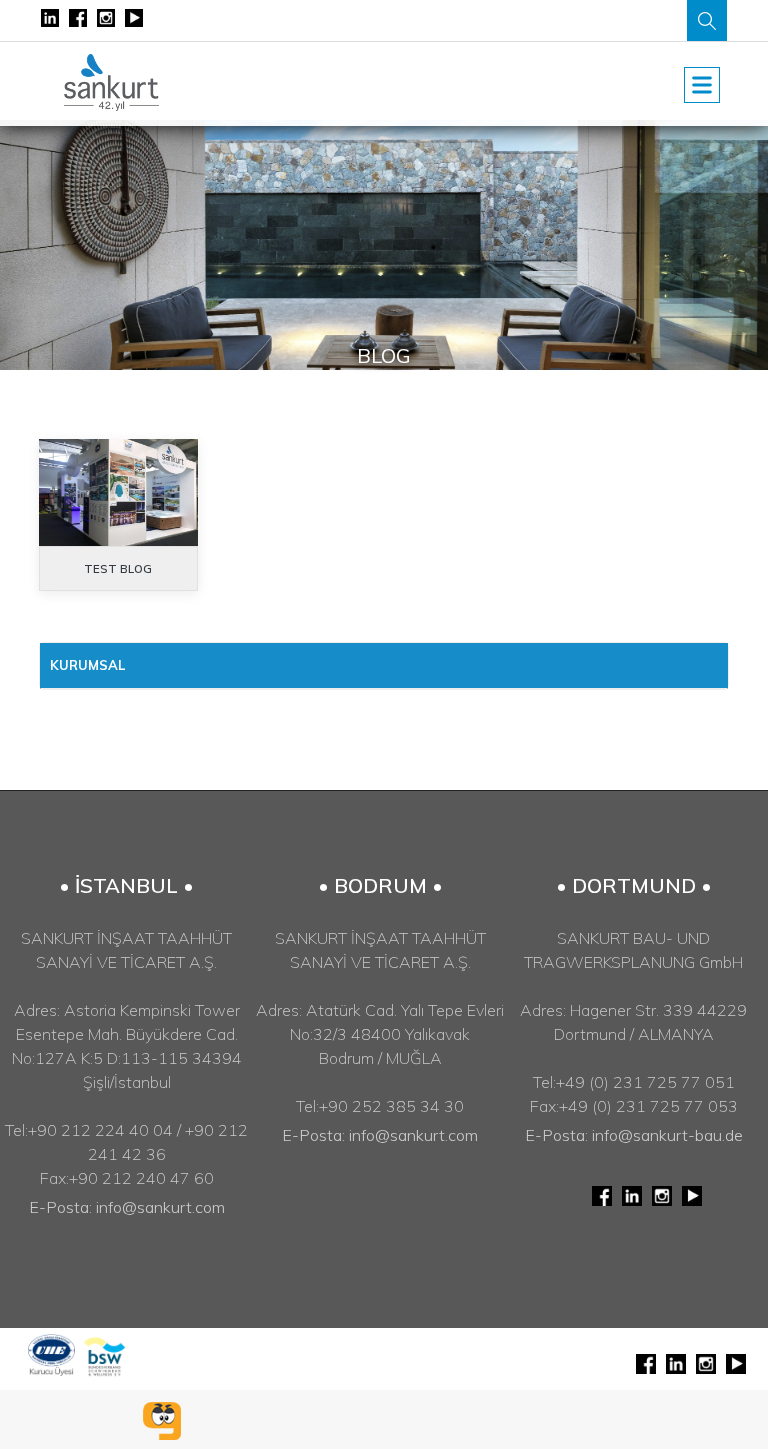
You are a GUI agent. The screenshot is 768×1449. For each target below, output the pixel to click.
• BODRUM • (380, 885)
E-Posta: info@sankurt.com (127, 1207)
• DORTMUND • (634, 885)
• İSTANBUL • (126, 885)
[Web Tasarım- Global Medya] (162, 1421)
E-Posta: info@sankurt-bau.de (634, 1135)
